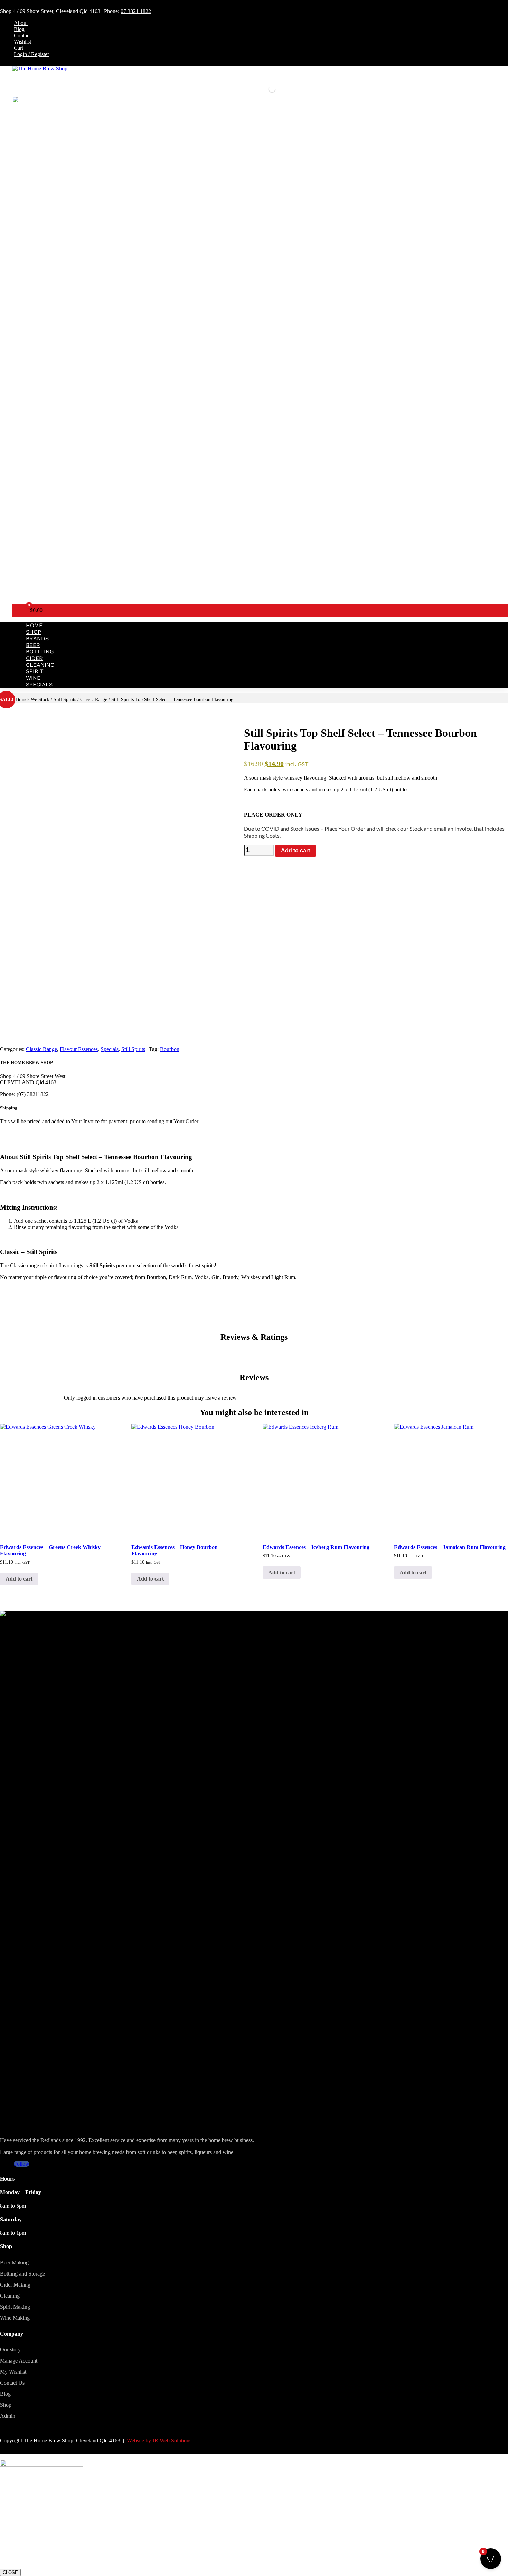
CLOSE (10, 2572)
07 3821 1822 (136, 11)
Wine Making (15, 2318)
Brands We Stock (33, 700)
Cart (18, 48)
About (21, 23)
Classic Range (94, 700)
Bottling (40, 652)
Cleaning (40, 665)
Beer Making (14, 2263)
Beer (33, 645)
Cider (34, 658)
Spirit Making (15, 2307)
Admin (8, 2416)
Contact (22, 35)
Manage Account (19, 2361)
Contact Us (12, 2383)
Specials (39, 684)
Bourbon (170, 1049)
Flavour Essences (79, 1049)
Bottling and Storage (22, 2274)
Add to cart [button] (19, 1579)
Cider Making (15, 2285)
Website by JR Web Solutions (159, 2440)
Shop (34, 632)
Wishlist (22, 42)
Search (260, 89)
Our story (10, 2350)
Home (34, 625)
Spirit (35, 671)
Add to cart (295, 851)
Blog (19, 29)
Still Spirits (65, 700)
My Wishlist (13, 2372)
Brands (37, 638)
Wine (33, 678)
